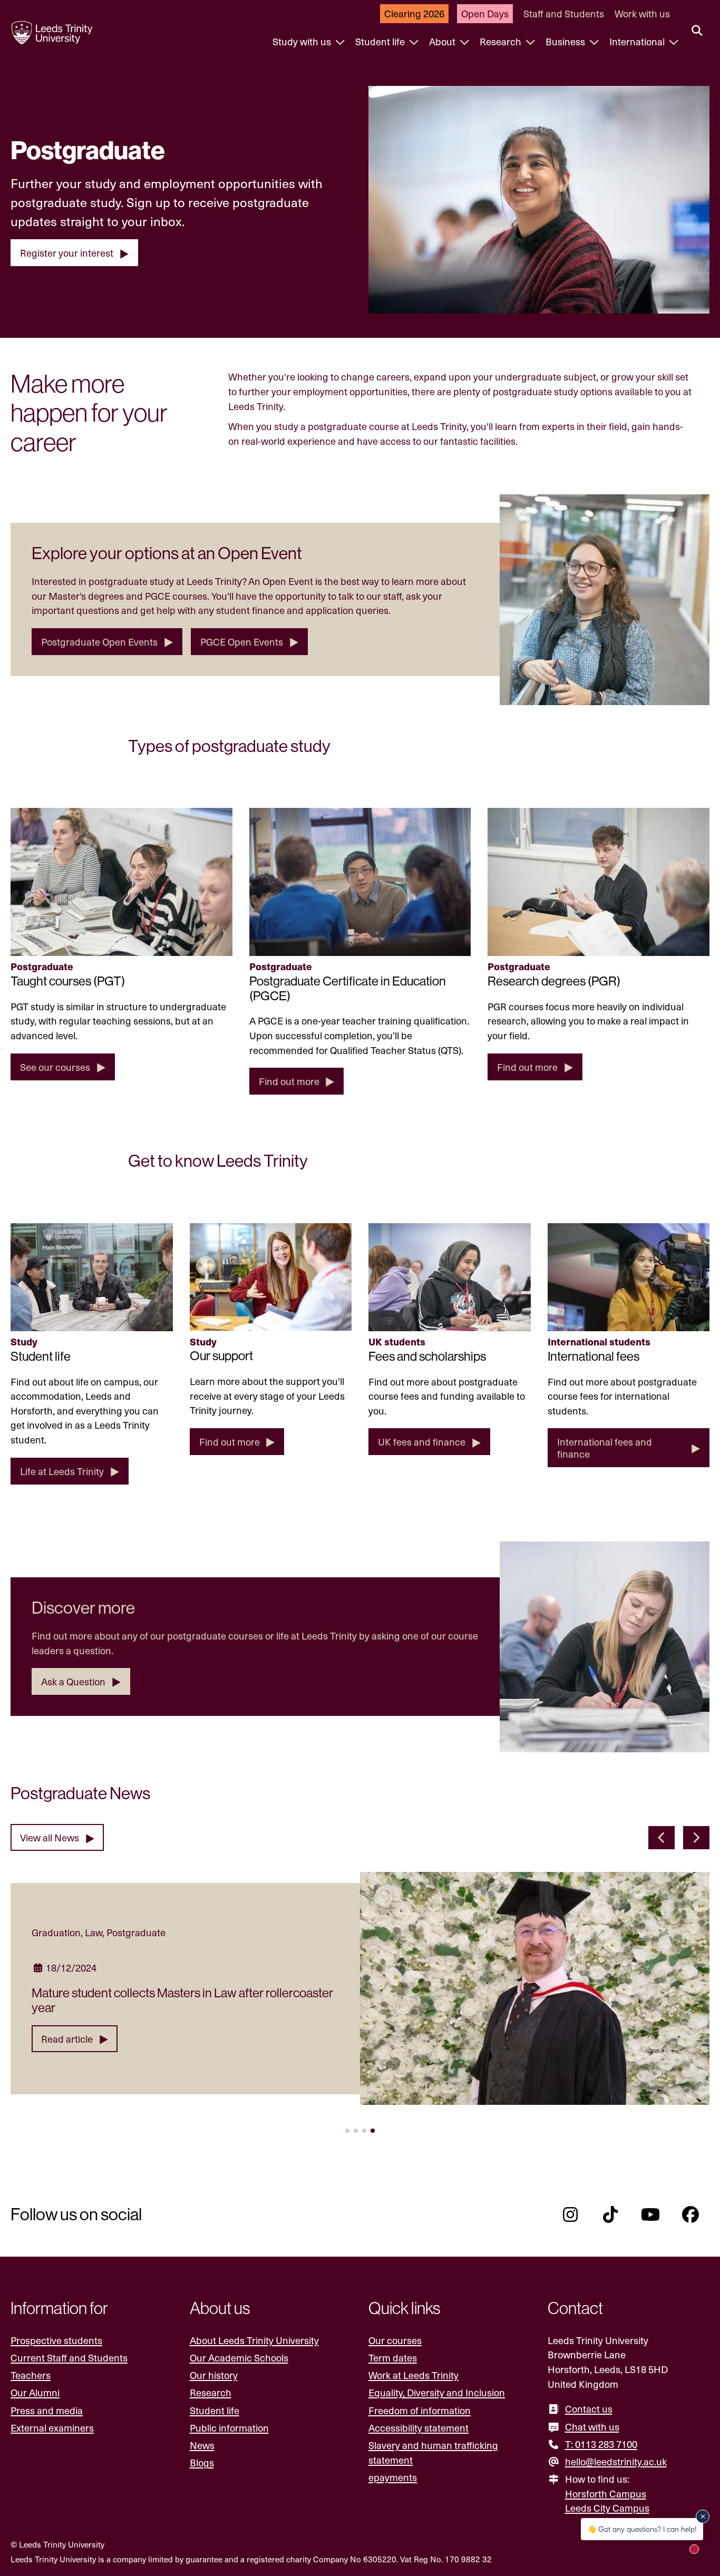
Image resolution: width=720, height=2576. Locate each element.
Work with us (642, 13)
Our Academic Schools (239, 2358)
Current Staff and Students (69, 2358)
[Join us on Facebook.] (690, 2214)
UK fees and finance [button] (422, 1442)
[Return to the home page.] (52, 33)
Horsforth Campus (606, 2494)
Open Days (485, 13)
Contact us (589, 2409)
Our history (214, 2375)
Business (566, 41)
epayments (393, 2477)
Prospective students (56, 2340)
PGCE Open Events (242, 642)
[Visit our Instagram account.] (570, 2214)
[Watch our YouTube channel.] (650, 2214)
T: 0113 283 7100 (601, 2444)
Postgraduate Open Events (99, 642)
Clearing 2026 (414, 13)
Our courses (395, 2340)
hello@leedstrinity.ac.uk (616, 2461)
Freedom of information (420, 2410)
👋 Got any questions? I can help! (642, 2529)
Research (502, 41)
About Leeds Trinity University (254, 2340)
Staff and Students (564, 13)
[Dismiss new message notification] (703, 2516)
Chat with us (592, 2427)
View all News (50, 1837)
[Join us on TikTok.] (610, 2214)
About (443, 41)
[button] (661, 1838)
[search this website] (697, 31)
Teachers (31, 2375)
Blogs (202, 2462)
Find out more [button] (289, 1081)
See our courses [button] (55, 1067)
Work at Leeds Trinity (413, 2375)
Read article (67, 2039)
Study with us (303, 41)
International (638, 41)
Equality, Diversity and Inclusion (437, 2392)
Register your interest (67, 253)
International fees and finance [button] (605, 1448)
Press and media (47, 2410)
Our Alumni (35, 2392)
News (202, 2445)
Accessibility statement (419, 2428)
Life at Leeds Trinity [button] (62, 1471)
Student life (381, 41)
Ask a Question (73, 1681)
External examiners (52, 2428)
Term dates (393, 2358)
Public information (229, 2428)
